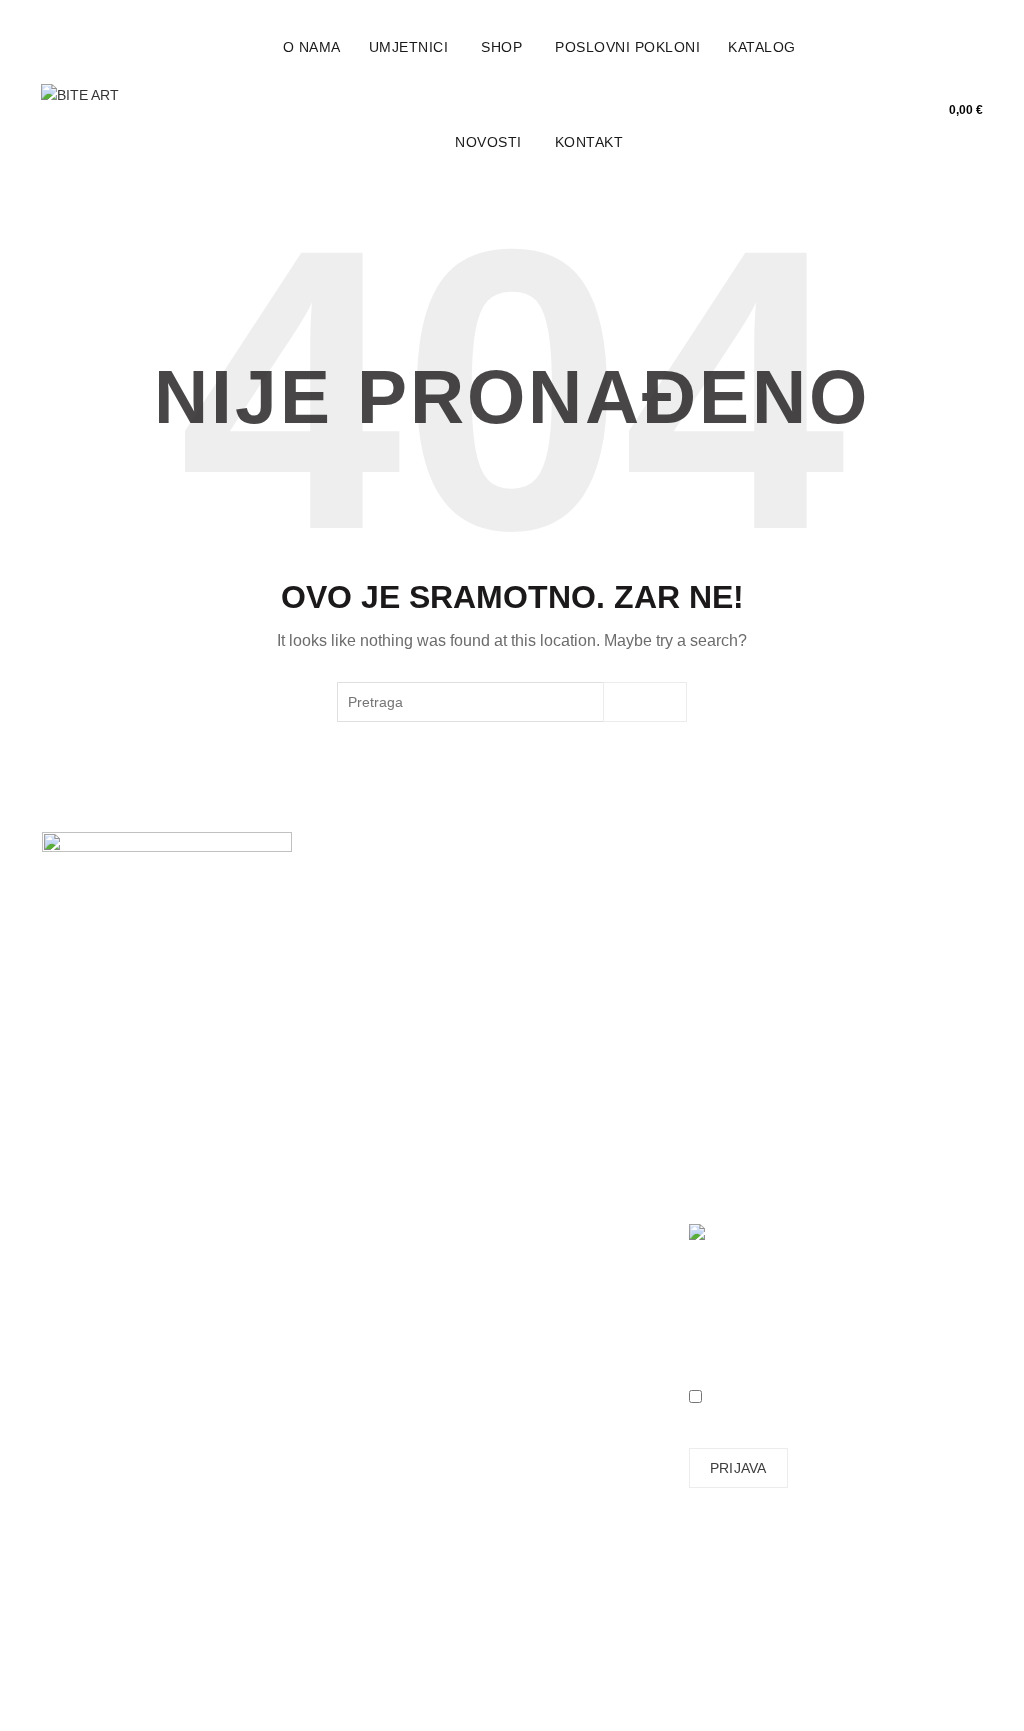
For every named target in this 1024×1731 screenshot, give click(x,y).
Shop (501, 47)
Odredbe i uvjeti (577, 1061)
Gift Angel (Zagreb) (102, 1353)
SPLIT (61, 1183)
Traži (645, 702)
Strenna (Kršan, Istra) (94, 1374)
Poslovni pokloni (627, 47)
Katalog (762, 47)
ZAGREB (70, 1084)
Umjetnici (409, 47)
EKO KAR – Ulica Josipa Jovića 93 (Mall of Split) (106, 1197)
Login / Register (922, 80)
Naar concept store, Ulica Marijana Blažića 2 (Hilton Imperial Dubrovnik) (106, 1268)
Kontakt (589, 142)
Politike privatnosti (584, 1090)
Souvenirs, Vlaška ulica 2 (98, 1147)
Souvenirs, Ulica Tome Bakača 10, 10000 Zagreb (97, 1112)
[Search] (967, 80)
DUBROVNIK (83, 1240)
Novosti (488, 142)
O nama (312, 47)
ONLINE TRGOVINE (106, 1325)
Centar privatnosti (583, 1119)
